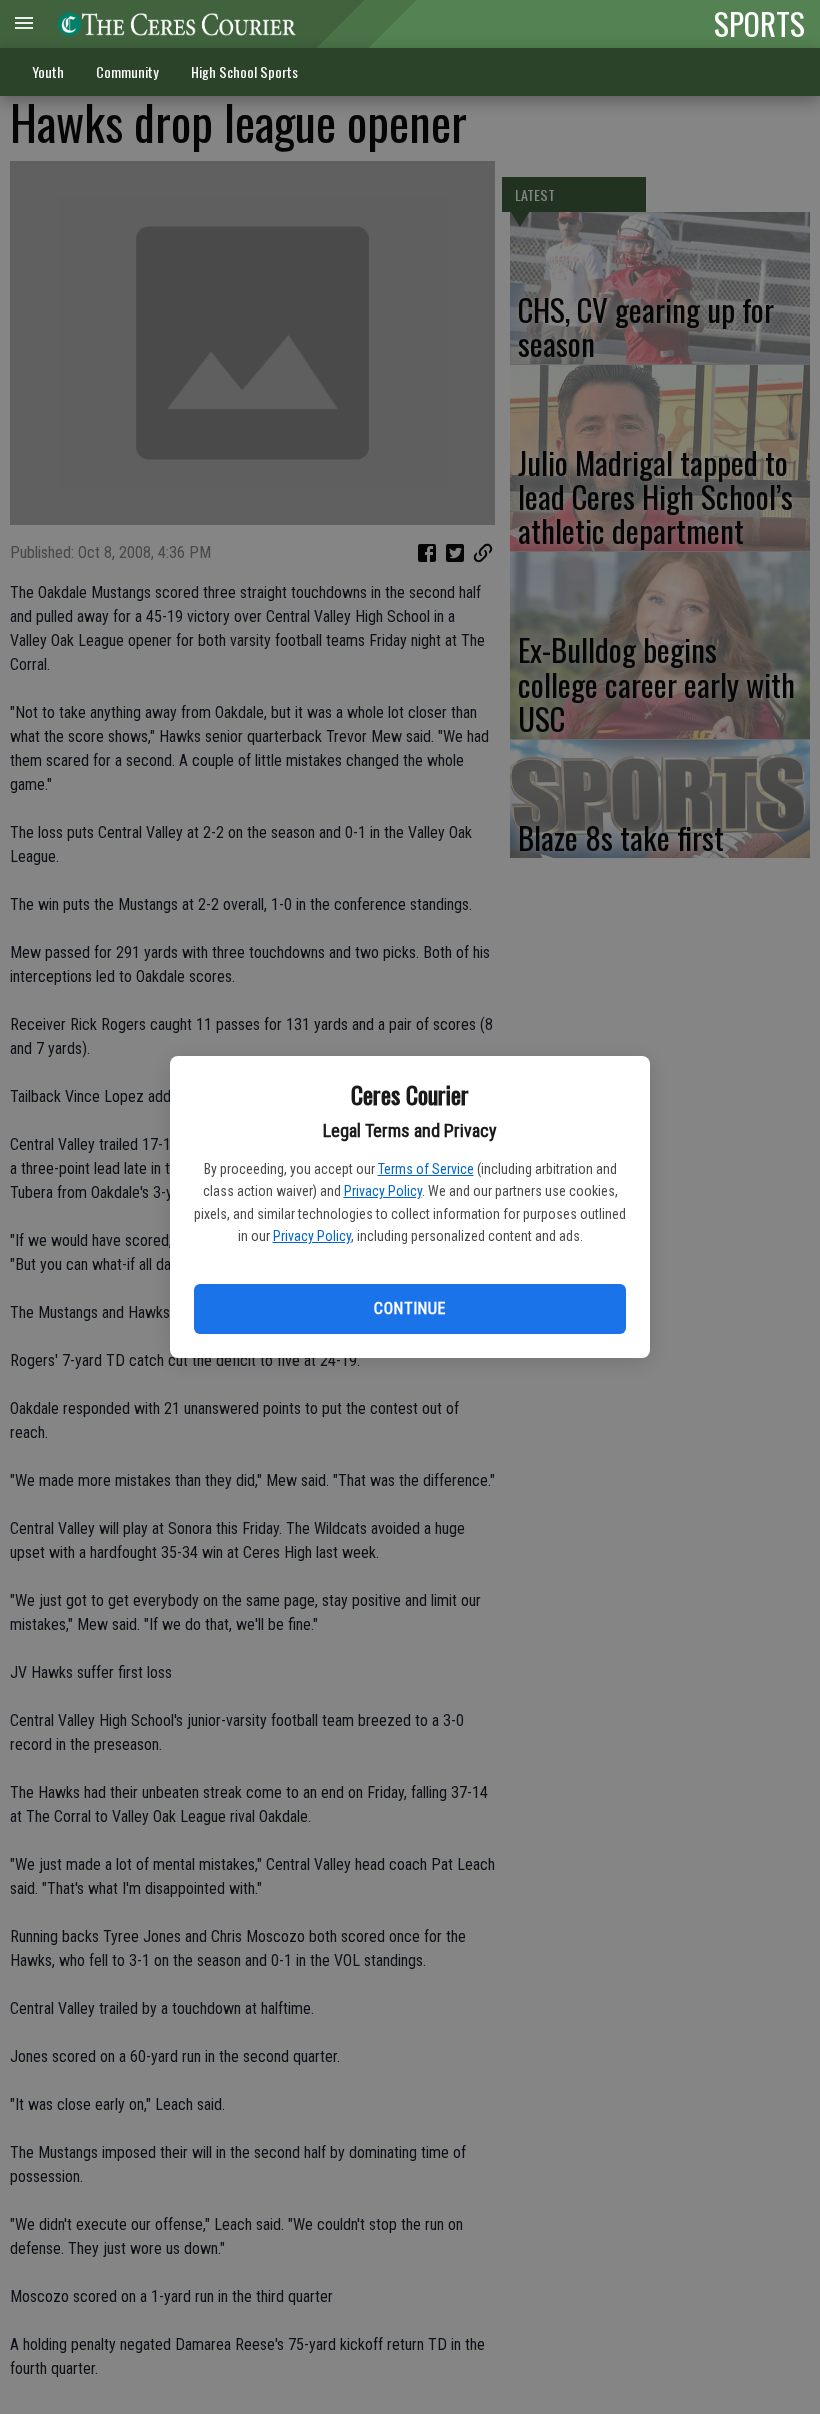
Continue (409, 1308)
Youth (48, 71)
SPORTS (759, 23)
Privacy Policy (383, 1191)
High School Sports (244, 71)
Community (127, 71)
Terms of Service (426, 1169)
